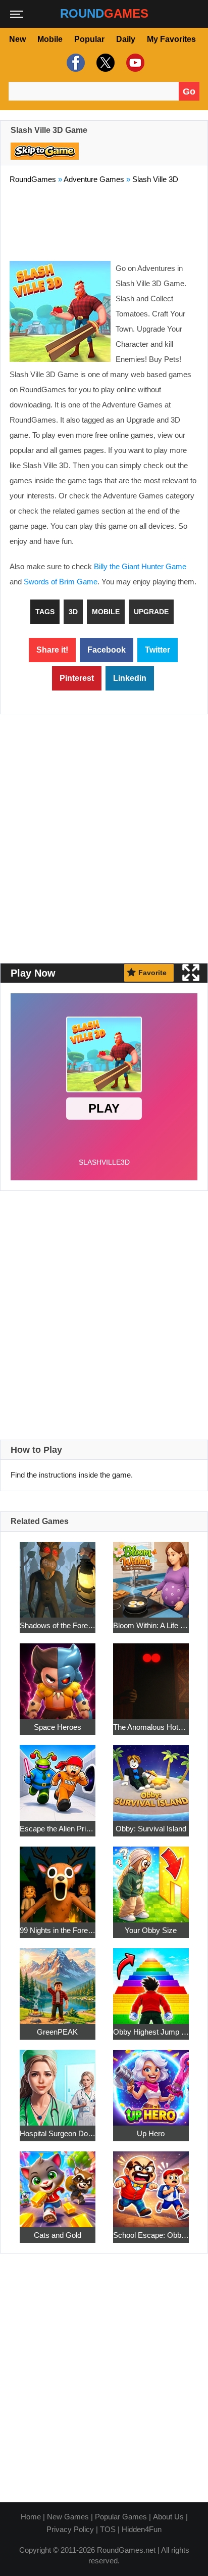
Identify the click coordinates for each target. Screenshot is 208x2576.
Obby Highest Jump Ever (151, 2032)
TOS (108, 2529)
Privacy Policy (70, 2529)
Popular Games (121, 2517)
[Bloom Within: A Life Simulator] (151, 1574)
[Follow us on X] (104, 63)
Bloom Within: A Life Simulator (151, 1625)
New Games (68, 2517)
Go (189, 91)
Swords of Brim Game (61, 582)
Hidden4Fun (142, 2529)
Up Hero (151, 2133)
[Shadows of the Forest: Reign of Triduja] (58, 1574)
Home (31, 2517)
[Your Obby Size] (151, 1879)
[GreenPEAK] (58, 1980)
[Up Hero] (151, 2082)
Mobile (50, 39)
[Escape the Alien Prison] (58, 1777)
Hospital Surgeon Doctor (58, 2133)
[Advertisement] (104, 220)
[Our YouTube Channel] (134, 63)
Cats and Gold (58, 2235)
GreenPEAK (57, 2032)
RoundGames (33, 179)
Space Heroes (58, 1727)
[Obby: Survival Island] (151, 1777)
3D (73, 612)
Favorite (152, 973)
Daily (126, 39)
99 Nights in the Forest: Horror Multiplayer (58, 1930)
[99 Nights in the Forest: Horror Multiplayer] (58, 1879)
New (17, 39)
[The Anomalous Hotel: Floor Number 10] (151, 1675)
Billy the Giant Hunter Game (140, 566)
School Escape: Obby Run (151, 2235)
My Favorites (171, 39)
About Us (168, 2517)
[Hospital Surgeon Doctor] (58, 2082)
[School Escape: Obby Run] (151, 2183)
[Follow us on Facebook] (74, 63)
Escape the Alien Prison (58, 1829)
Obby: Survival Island (151, 1829)
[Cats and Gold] (58, 2183)
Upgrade (151, 612)
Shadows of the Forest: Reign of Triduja (58, 1625)
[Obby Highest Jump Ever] (151, 1980)
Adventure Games (94, 179)
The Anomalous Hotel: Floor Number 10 (151, 1727)
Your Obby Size (151, 1930)
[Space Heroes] (58, 1675)
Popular (89, 39)
